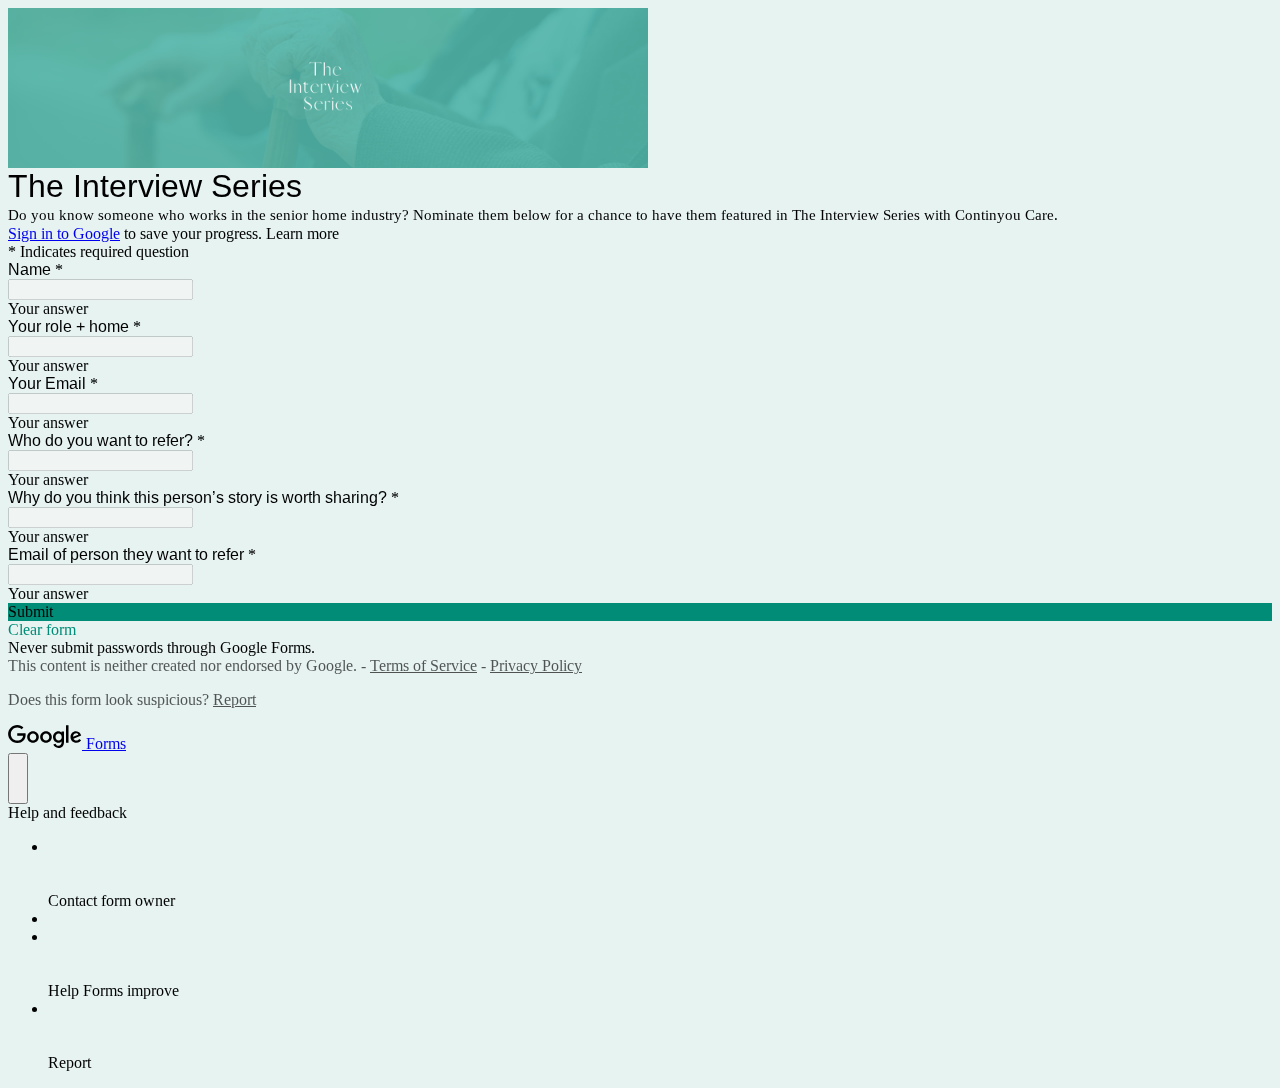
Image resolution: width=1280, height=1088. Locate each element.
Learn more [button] (302, 233)
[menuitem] (660, 874)
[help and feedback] (18, 778)
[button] (640, 612)
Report (234, 699)
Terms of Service (423, 665)
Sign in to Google (64, 233)
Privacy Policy (536, 665)
